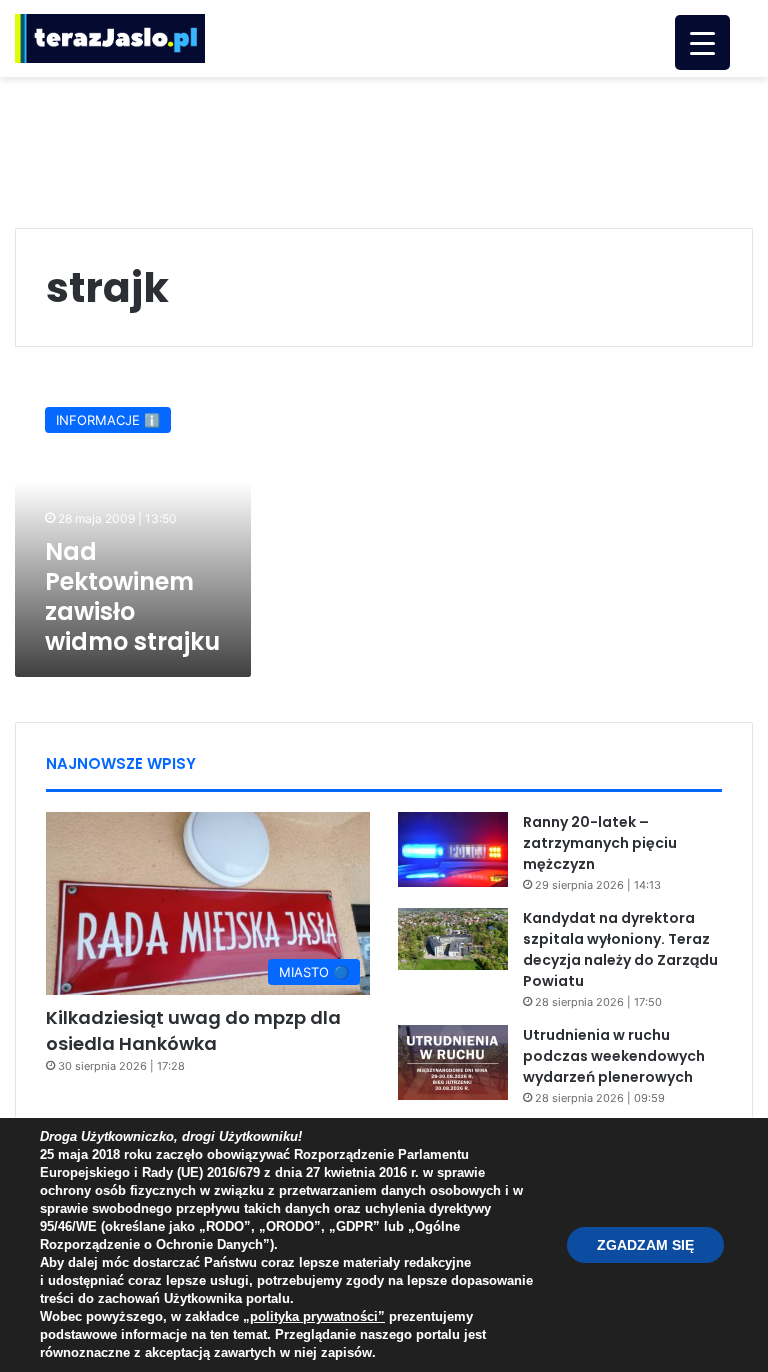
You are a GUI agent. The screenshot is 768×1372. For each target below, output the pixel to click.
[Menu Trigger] (702, 42)
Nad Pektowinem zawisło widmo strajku (132, 596)
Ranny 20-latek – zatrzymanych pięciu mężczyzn (600, 843)
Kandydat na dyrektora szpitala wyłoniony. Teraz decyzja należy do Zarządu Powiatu (620, 949)
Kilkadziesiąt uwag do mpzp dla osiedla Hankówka (193, 1030)
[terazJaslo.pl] (110, 38)
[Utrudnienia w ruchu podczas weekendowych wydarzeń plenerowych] (453, 1062)
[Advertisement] (384, 142)
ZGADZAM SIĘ (645, 1245)
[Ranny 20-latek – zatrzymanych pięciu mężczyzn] (453, 849)
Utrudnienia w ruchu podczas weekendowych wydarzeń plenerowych (614, 1056)
